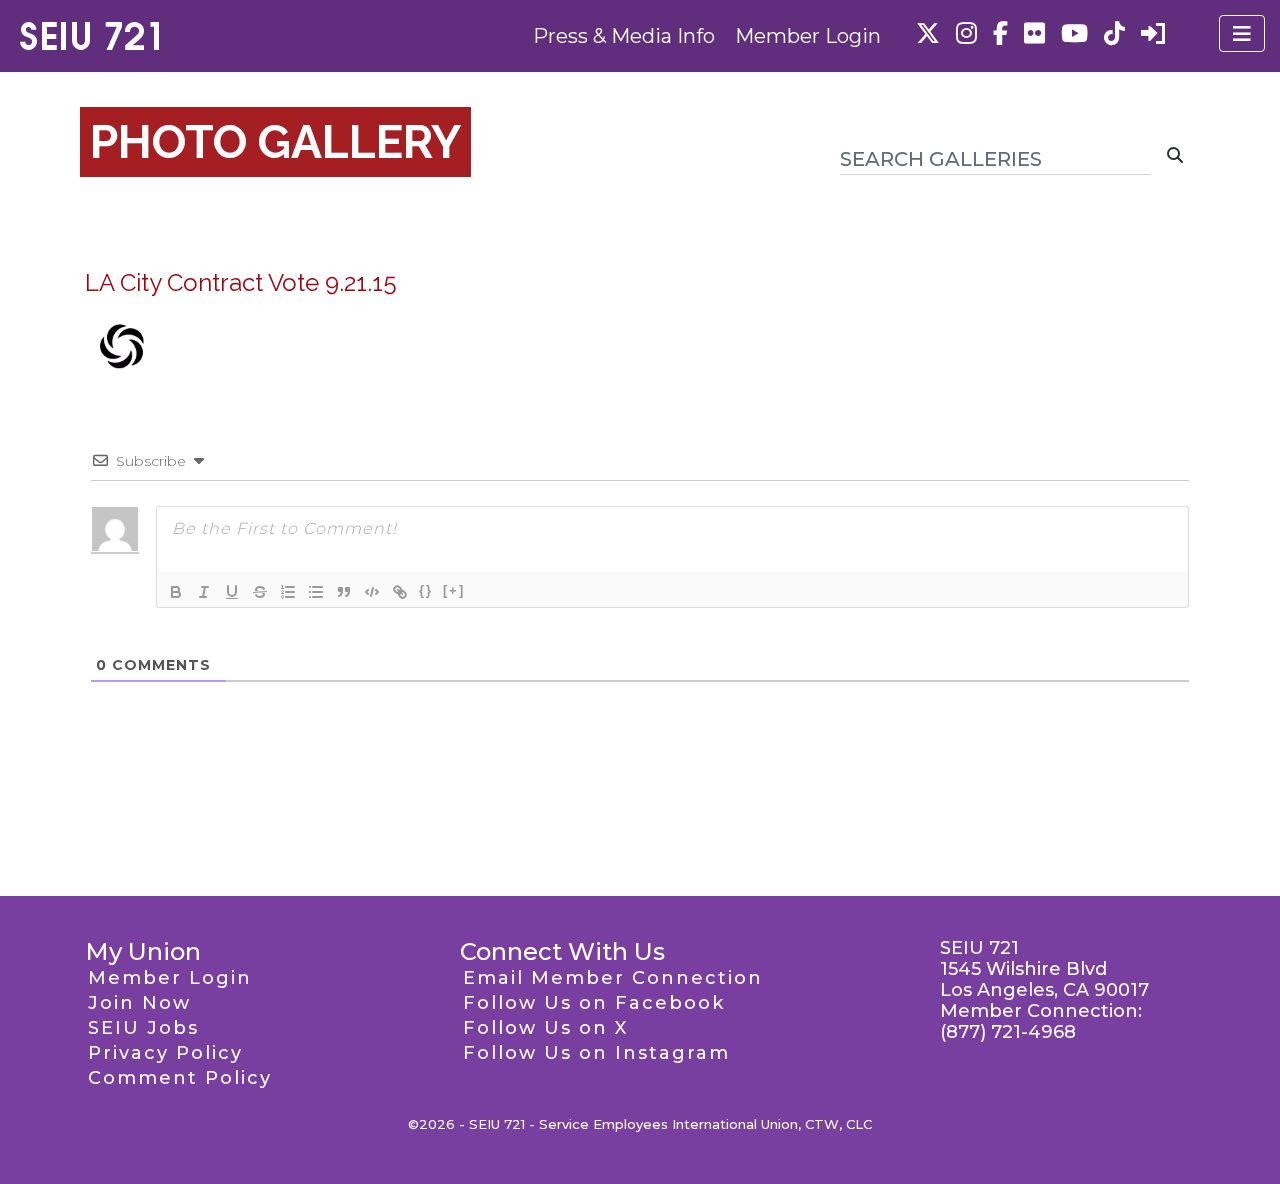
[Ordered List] (288, 592)
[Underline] (232, 592)
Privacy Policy (165, 1053)
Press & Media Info (624, 36)
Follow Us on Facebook (594, 1003)
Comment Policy (180, 1078)
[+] (454, 590)
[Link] (400, 592)
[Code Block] (372, 592)
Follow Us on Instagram (596, 1053)
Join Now (139, 1003)
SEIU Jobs (143, 1028)
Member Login (808, 36)
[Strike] (260, 592)
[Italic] (204, 592)
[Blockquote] (344, 592)
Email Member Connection (613, 978)
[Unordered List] (316, 592)
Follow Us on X (545, 1028)
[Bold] (176, 592)
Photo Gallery (275, 142)
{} (426, 590)
